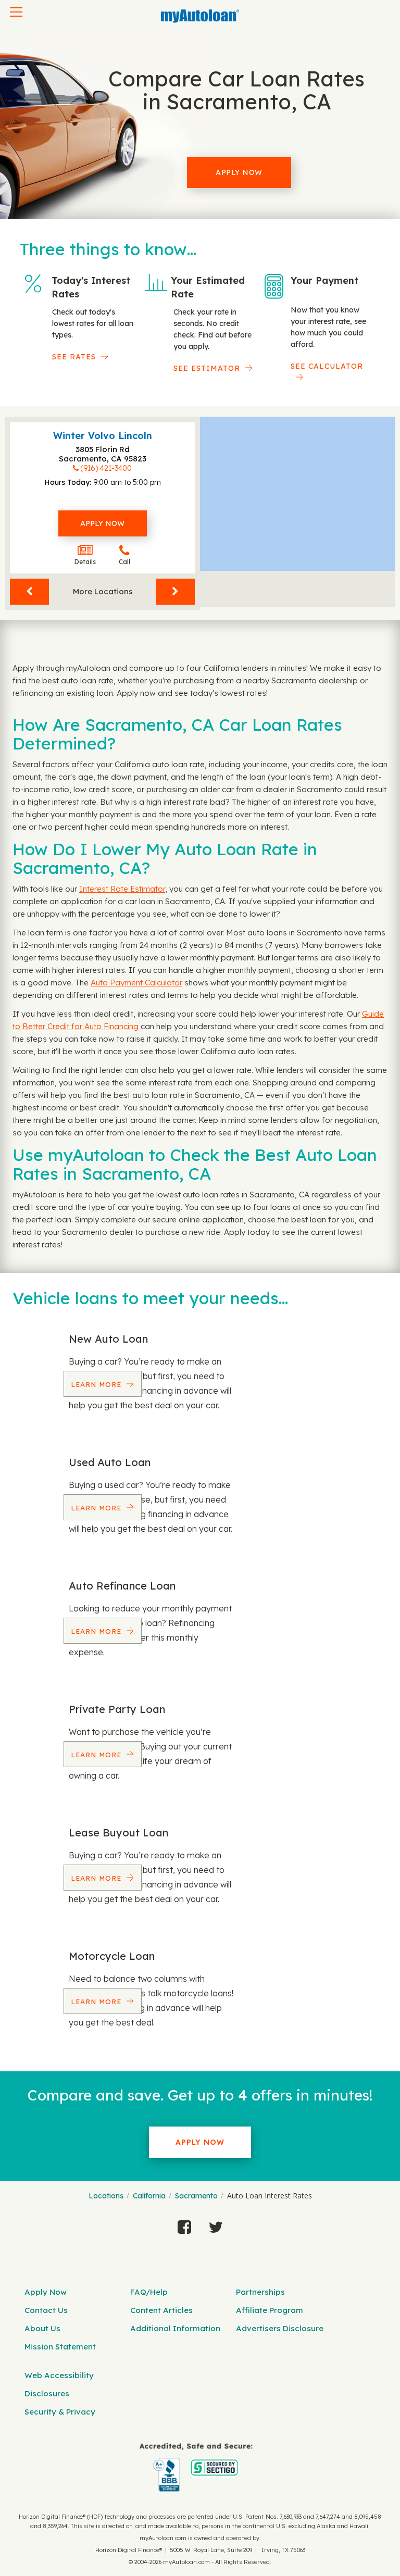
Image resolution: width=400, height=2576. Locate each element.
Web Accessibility (59, 2375)
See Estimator (207, 368)
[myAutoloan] (196, 2467)
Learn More (97, 1384)
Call (124, 562)
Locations (106, 2196)
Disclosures (47, 2393)
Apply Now (239, 172)
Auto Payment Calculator (136, 983)
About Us (42, 2328)
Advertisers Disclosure (280, 2328)
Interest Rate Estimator (122, 889)
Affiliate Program (270, 2310)
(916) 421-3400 (106, 468)
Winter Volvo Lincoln (103, 436)
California (149, 2196)
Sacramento (196, 2196)
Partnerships (260, 2292)
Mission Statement (60, 2347)
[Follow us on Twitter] (216, 2224)
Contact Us (46, 2310)
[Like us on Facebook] (184, 2224)
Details (85, 562)
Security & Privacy (60, 2412)
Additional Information (175, 2328)
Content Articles (161, 2310)
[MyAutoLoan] (200, 16)
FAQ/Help (149, 2292)
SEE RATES (74, 357)
